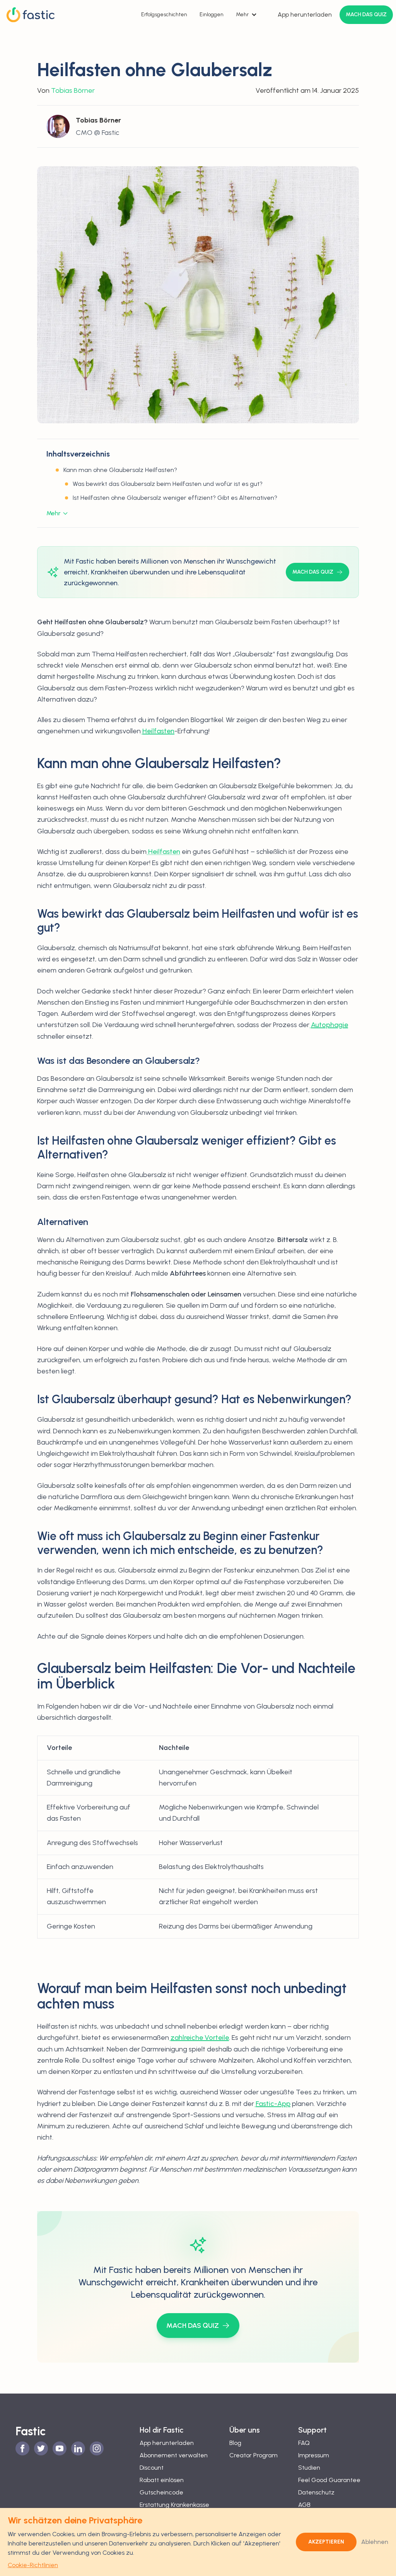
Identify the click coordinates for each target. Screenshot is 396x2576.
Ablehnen (375, 2542)
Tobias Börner (73, 90)
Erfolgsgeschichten (164, 14)
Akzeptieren (326, 2542)
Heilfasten (163, 852)
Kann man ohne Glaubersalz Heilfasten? (120, 470)
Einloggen (212, 14)
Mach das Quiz (366, 14)
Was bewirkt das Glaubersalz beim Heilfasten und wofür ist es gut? (168, 484)
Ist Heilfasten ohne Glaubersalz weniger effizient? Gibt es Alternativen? (175, 498)
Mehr (242, 14)
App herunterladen (305, 14)
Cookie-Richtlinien (33, 2565)
